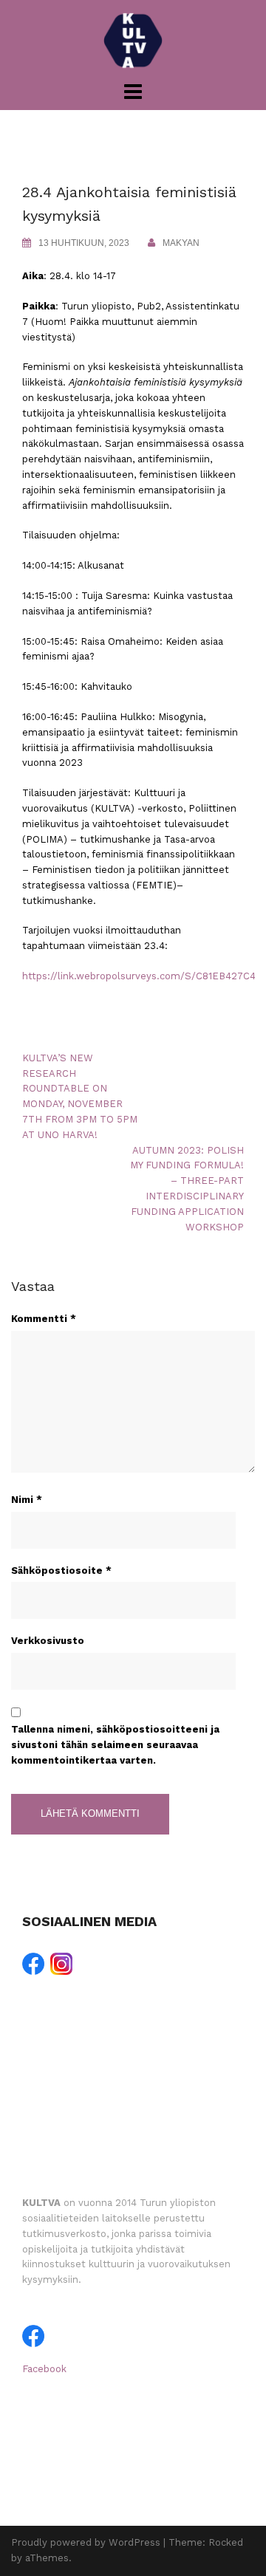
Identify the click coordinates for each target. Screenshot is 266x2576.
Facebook (44, 2369)
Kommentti (44, 1319)
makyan (181, 243)
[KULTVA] (133, 40)
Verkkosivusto (48, 1641)
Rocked (226, 2542)
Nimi (27, 1500)
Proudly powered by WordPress (86, 2542)
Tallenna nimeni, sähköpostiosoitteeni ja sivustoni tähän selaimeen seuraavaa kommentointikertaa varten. (115, 1745)
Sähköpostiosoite (61, 1570)
